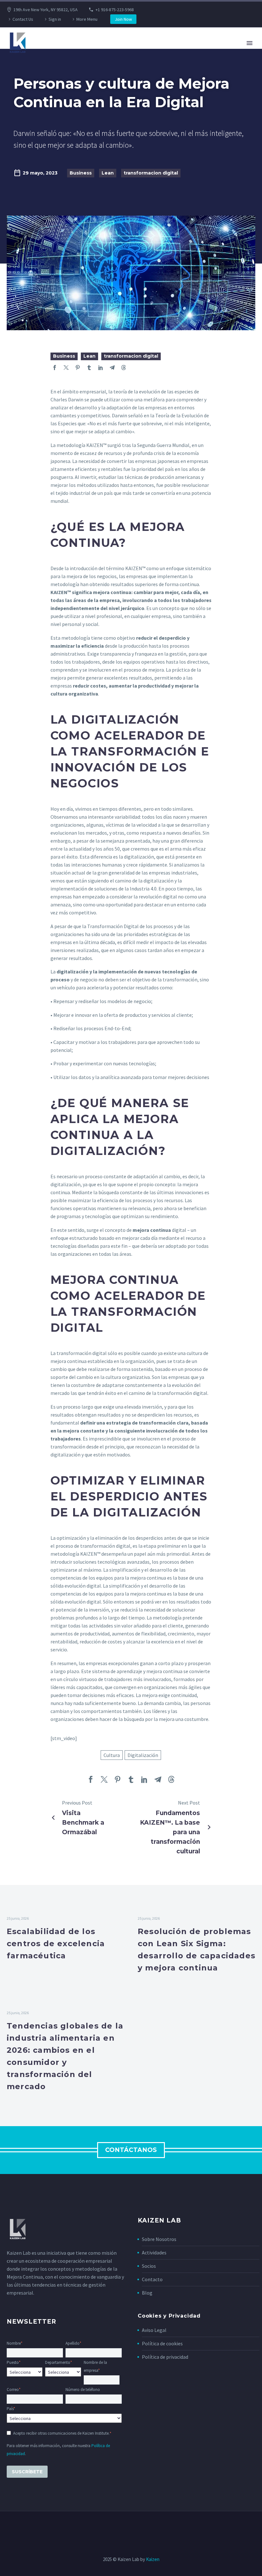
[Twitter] (66, 368)
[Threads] (124, 368)
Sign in (55, 19)
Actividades (154, 2252)
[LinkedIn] (101, 368)
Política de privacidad (165, 2357)
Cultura (112, 1755)
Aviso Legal (154, 2330)
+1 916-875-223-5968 (115, 10)
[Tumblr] (89, 368)
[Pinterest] (78, 368)
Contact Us (23, 19)
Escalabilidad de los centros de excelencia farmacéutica (56, 1943)
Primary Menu (250, 43)
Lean (108, 173)
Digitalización (143, 1755)
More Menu (87, 19)
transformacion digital (151, 173)
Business (81, 173)
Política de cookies (162, 2343)
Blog (147, 2293)
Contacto (152, 2279)
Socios (149, 2266)
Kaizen (153, 2559)
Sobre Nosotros (159, 2239)
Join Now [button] (123, 19)
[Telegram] (112, 368)
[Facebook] (55, 368)
